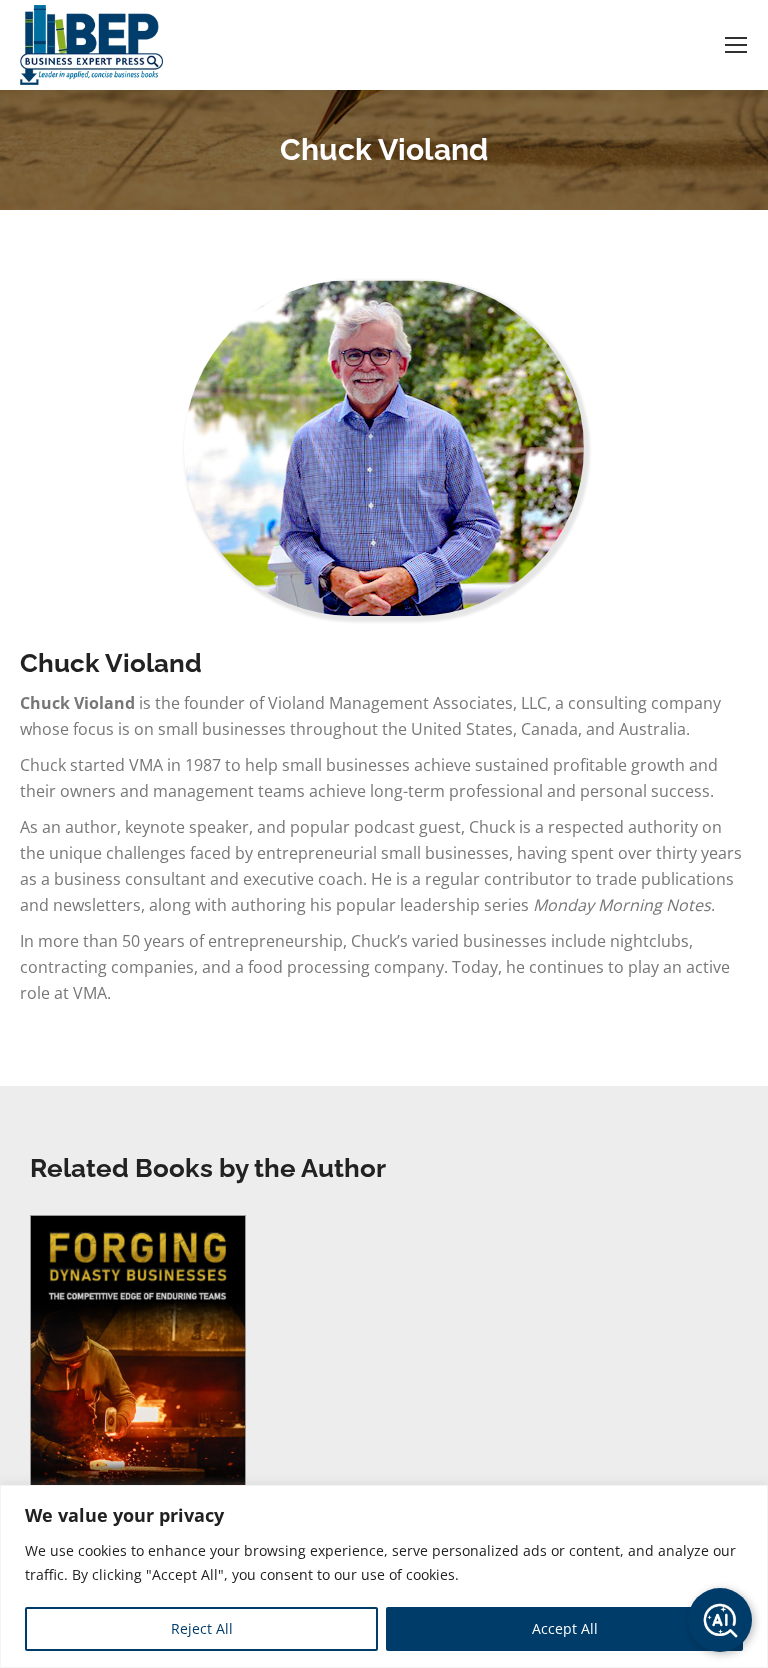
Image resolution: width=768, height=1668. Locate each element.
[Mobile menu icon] (736, 45)
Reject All (202, 1628)
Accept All (565, 1628)
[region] (384, 1576)
